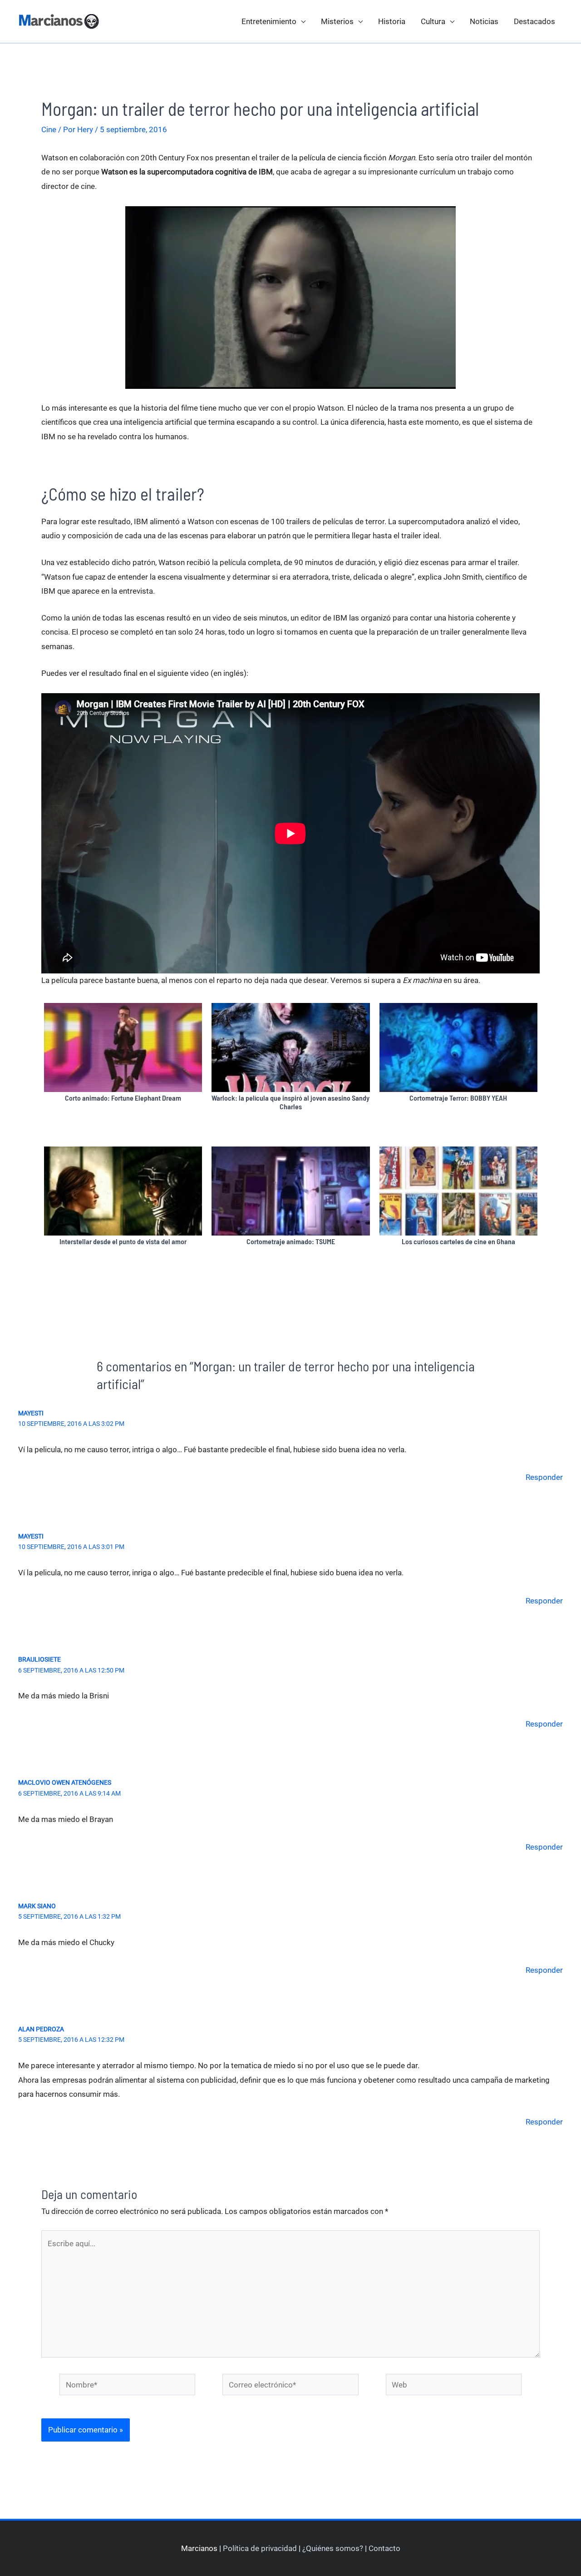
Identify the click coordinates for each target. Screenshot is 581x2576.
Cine (49, 129)
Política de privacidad (260, 2548)
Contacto (384, 2548)
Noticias (484, 21)
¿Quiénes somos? (333, 2548)
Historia (392, 21)
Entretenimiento (269, 21)
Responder (544, 1477)
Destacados (534, 21)
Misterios (337, 21)
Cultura (433, 21)
